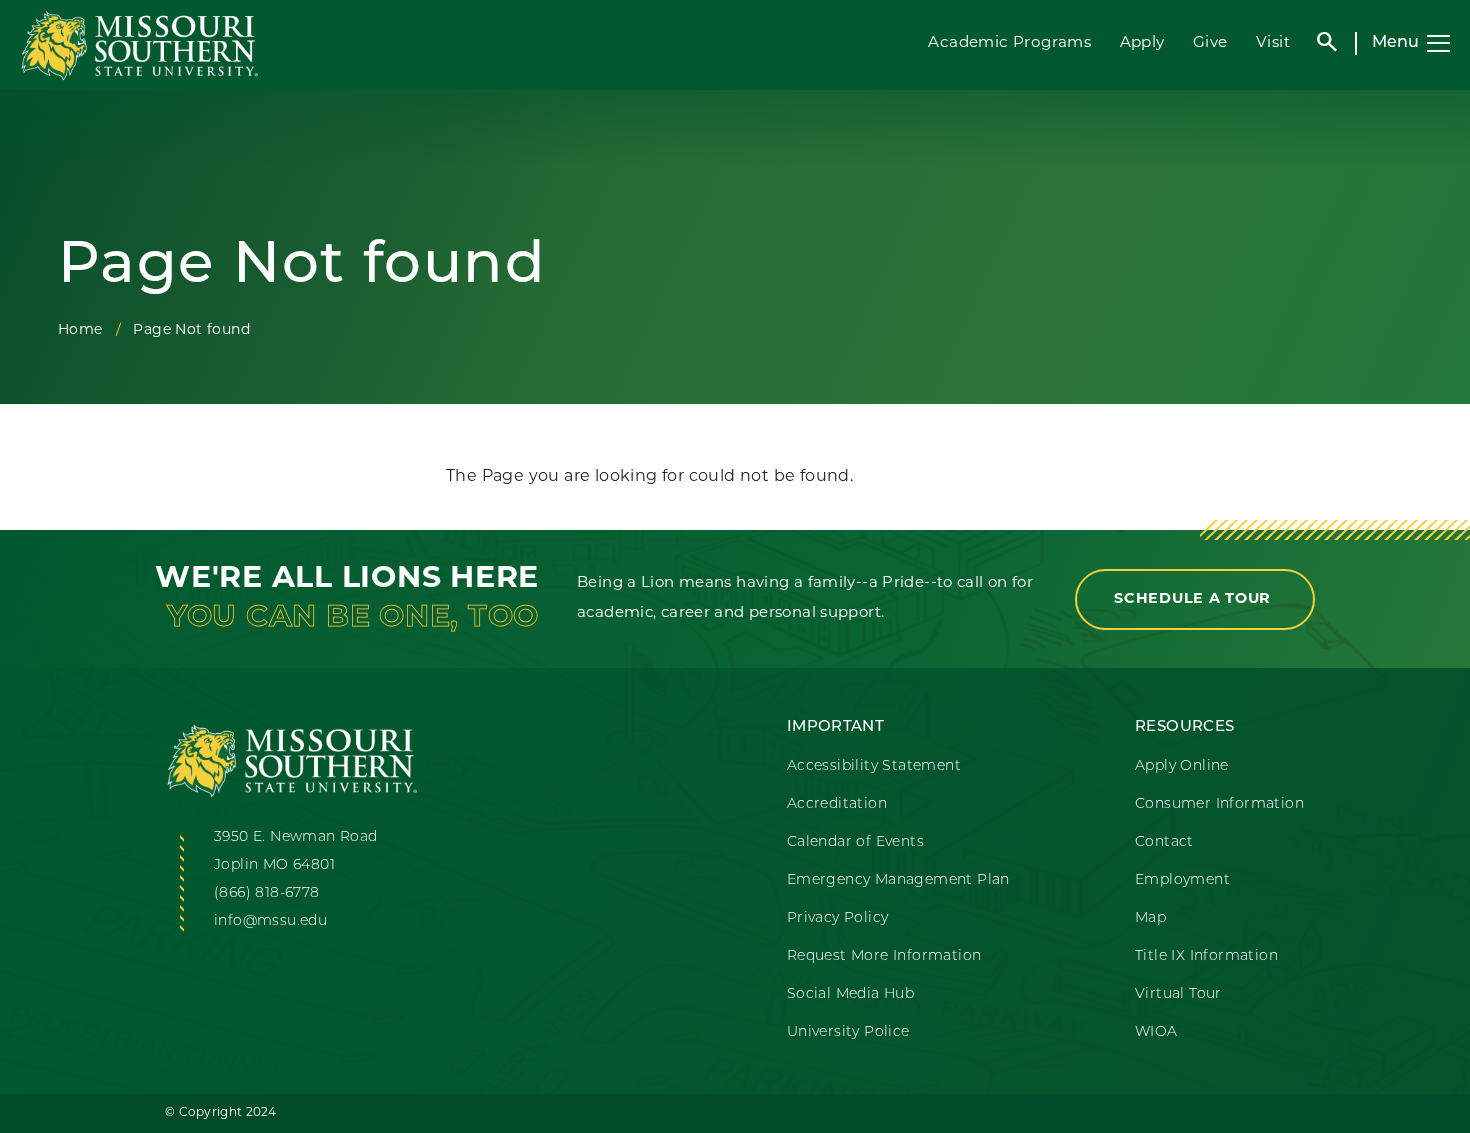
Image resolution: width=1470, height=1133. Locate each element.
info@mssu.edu (270, 921)
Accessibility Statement (874, 766)
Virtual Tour (1178, 994)
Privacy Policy (838, 918)
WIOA (1156, 1032)
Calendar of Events (855, 842)
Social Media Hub (850, 994)
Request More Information (884, 956)
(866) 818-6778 (267, 893)
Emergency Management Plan (898, 880)
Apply (1142, 43)
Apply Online (1182, 766)
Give (1210, 43)
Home (80, 330)
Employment (1182, 880)
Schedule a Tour (1195, 599)
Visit (1273, 43)
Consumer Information (1219, 804)
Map (1150, 918)
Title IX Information (1206, 956)
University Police (848, 1032)
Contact (1164, 842)
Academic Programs (1009, 43)
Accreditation (837, 804)
